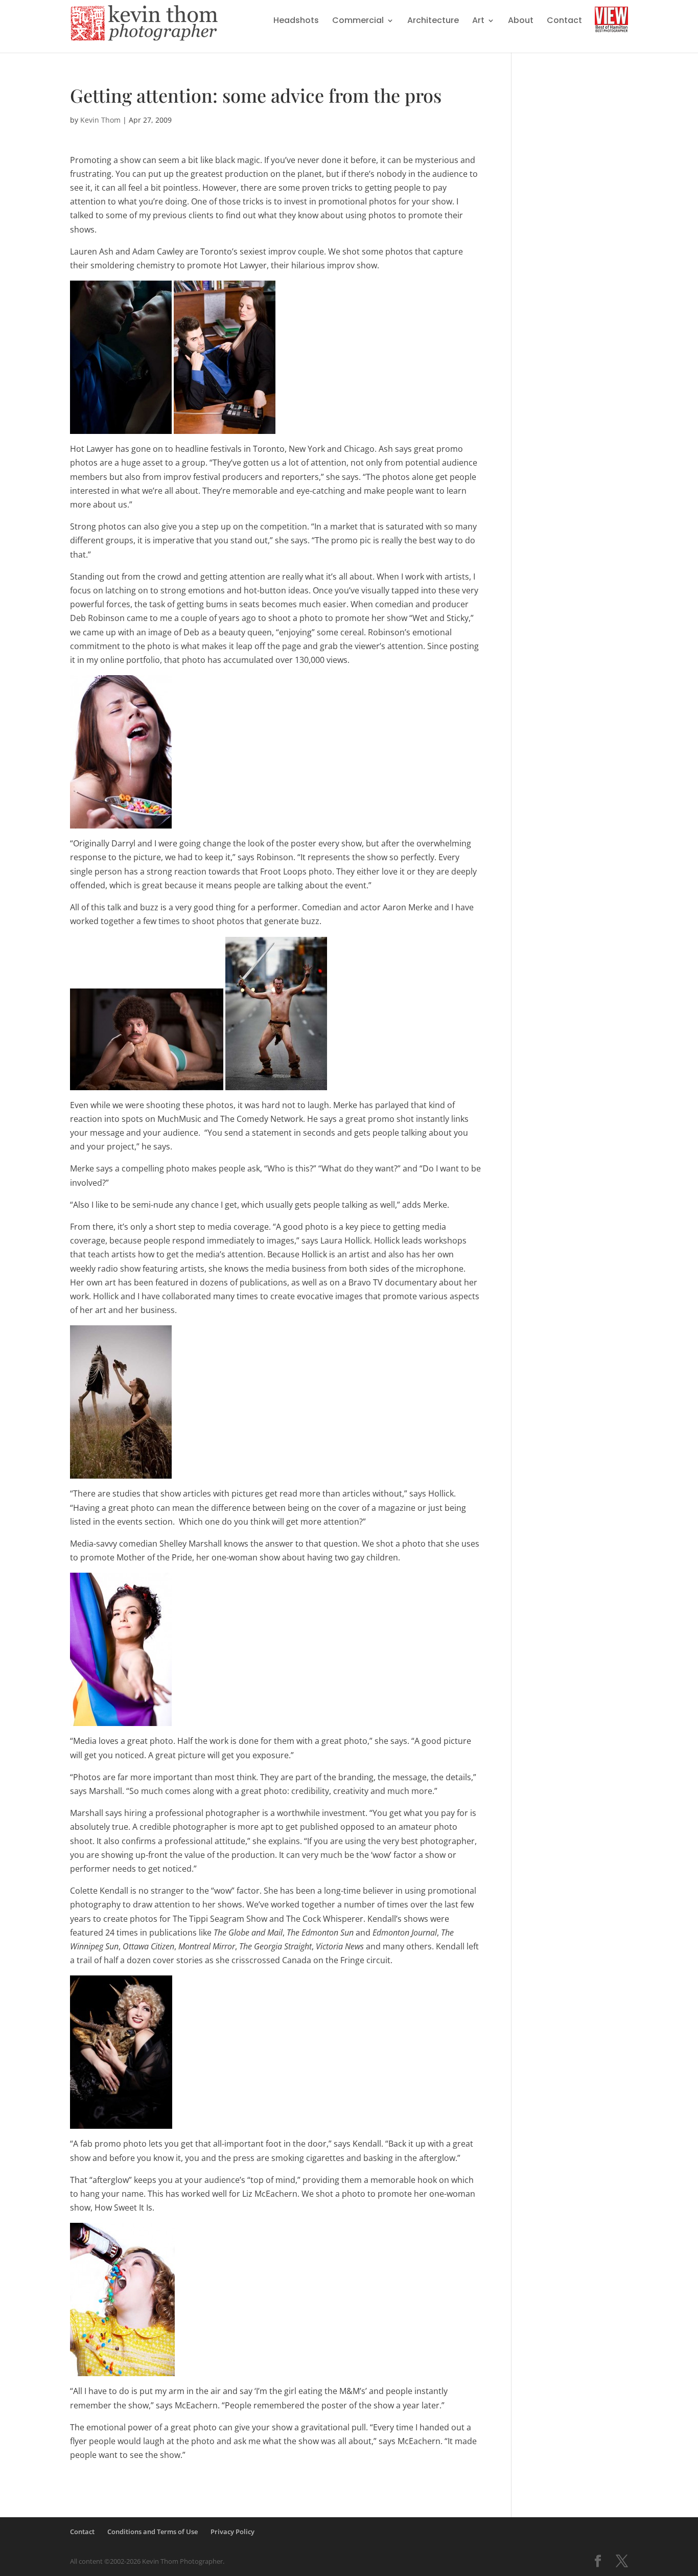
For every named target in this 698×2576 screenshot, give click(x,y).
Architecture (433, 21)
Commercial (358, 21)
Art (478, 21)
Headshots (296, 21)
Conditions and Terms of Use (153, 2532)
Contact (564, 21)
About (521, 21)
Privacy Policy (232, 2532)
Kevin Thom (100, 120)
